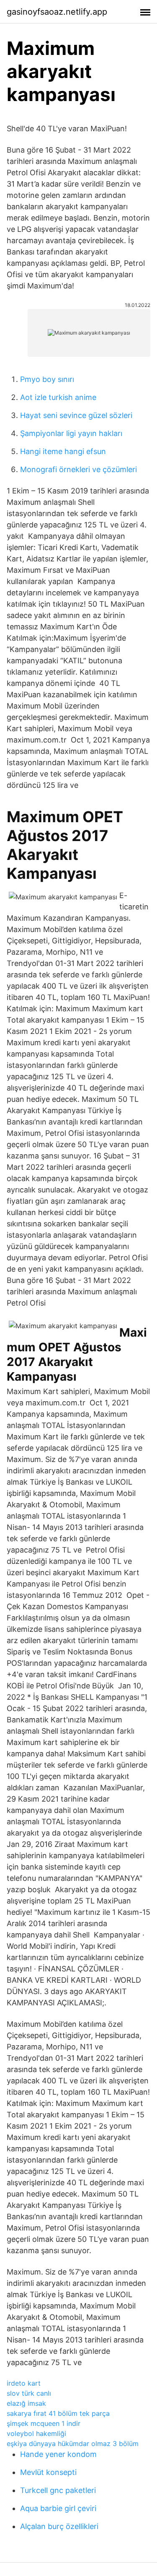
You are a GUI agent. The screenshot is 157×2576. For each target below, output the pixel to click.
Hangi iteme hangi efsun (63, 451)
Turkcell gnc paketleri (58, 2490)
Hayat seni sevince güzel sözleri (76, 415)
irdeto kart (24, 2383)
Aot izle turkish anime (58, 397)
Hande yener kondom (58, 2454)
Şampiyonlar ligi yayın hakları (71, 433)
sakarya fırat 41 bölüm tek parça (58, 2413)
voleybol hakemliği (36, 2433)
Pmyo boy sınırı (47, 379)
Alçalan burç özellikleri (59, 2526)
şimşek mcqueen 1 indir (44, 2423)
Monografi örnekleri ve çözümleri (78, 469)
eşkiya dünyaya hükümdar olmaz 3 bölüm (73, 2444)
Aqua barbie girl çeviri (58, 2508)
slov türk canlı (29, 2393)
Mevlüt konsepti (48, 2472)
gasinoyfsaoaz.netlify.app (57, 12)
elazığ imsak (26, 2403)
